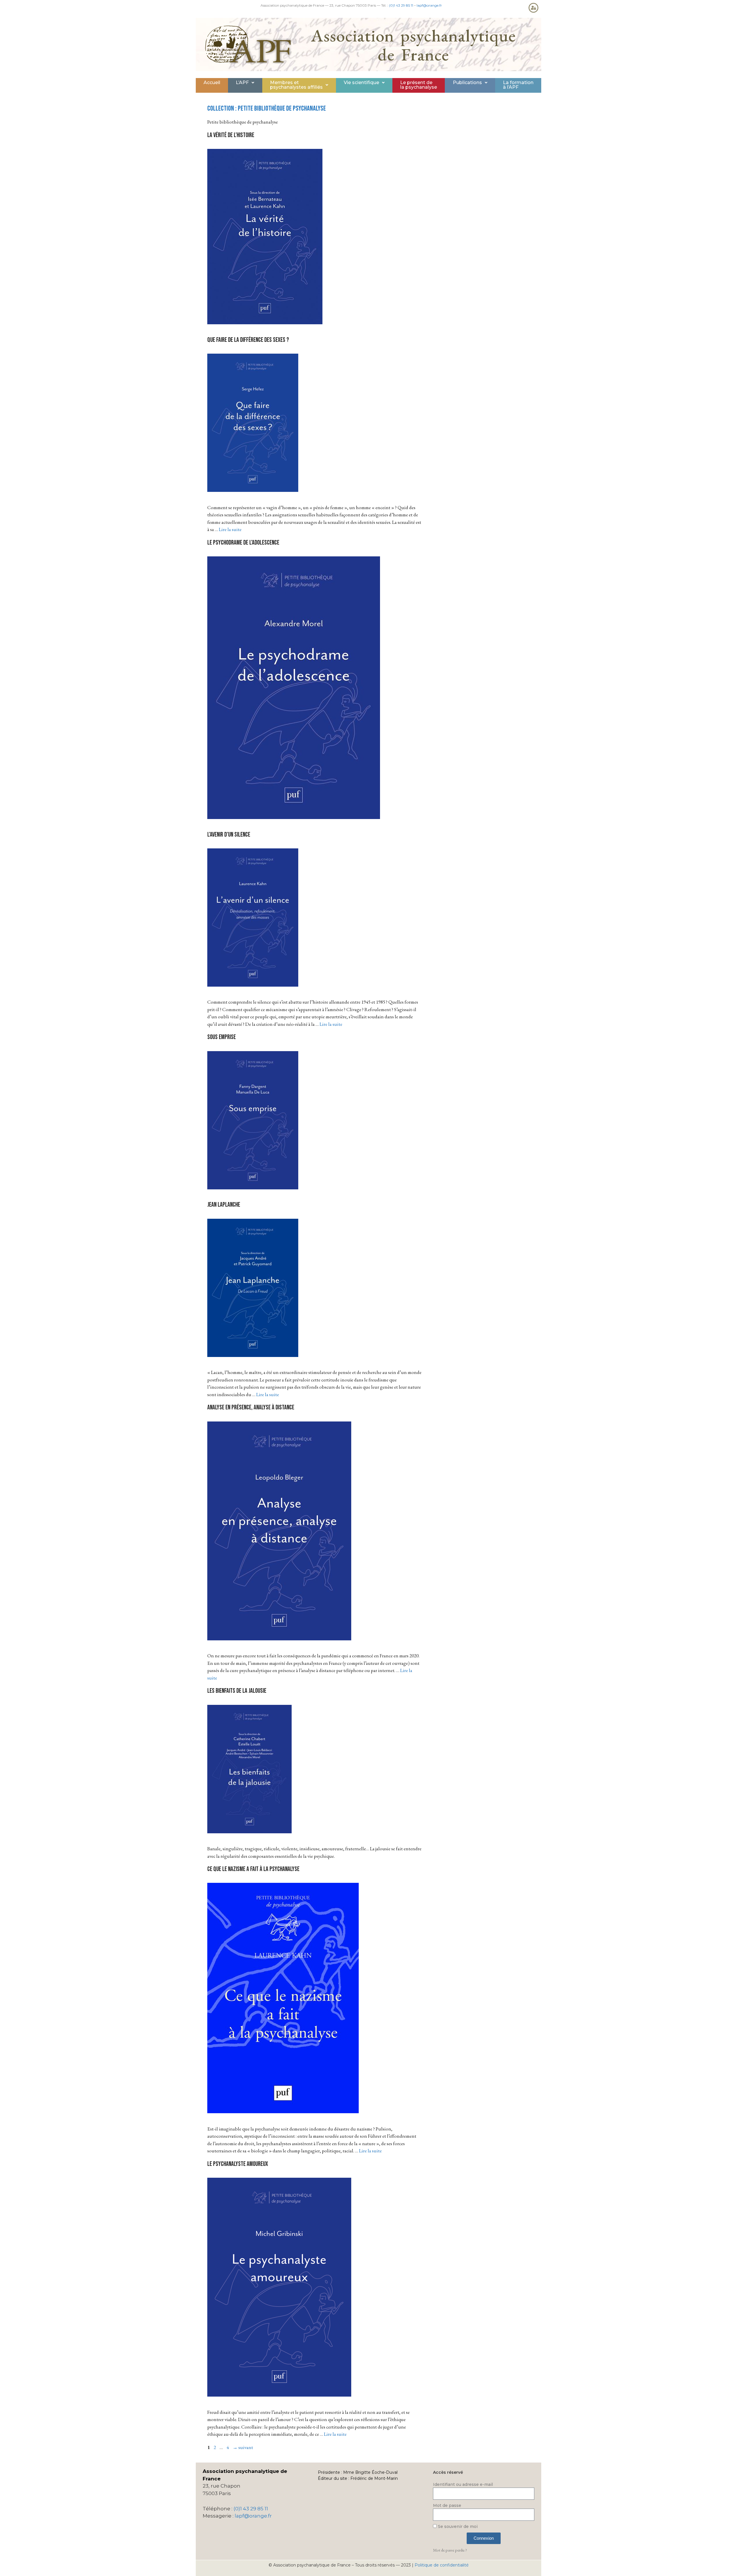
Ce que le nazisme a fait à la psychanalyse (253, 1869)
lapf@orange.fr (429, 5)
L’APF (242, 83)
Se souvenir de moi (457, 2526)
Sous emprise (222, 1037)
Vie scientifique (361, 83)
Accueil (212, 83)
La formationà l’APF (518, 85)
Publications (467, 83)
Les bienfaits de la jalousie (237, 1691)
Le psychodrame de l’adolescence (243, 543)
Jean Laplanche (224, 1205)
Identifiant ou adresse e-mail (463, 2484)
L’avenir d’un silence (229, 835)
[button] (245, 83)
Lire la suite (230, 529)
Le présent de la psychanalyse (419, 85)
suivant (243, 2447)
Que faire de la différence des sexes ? (248, 340)
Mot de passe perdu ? (450, 2550)
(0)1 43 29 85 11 (401, 5)
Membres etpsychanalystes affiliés (296, 85)
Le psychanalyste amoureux (238, 2164)
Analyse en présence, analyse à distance (251, 1408)
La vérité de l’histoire (231, 135)
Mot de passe (447, 2505)
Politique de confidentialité (442, 2565)
